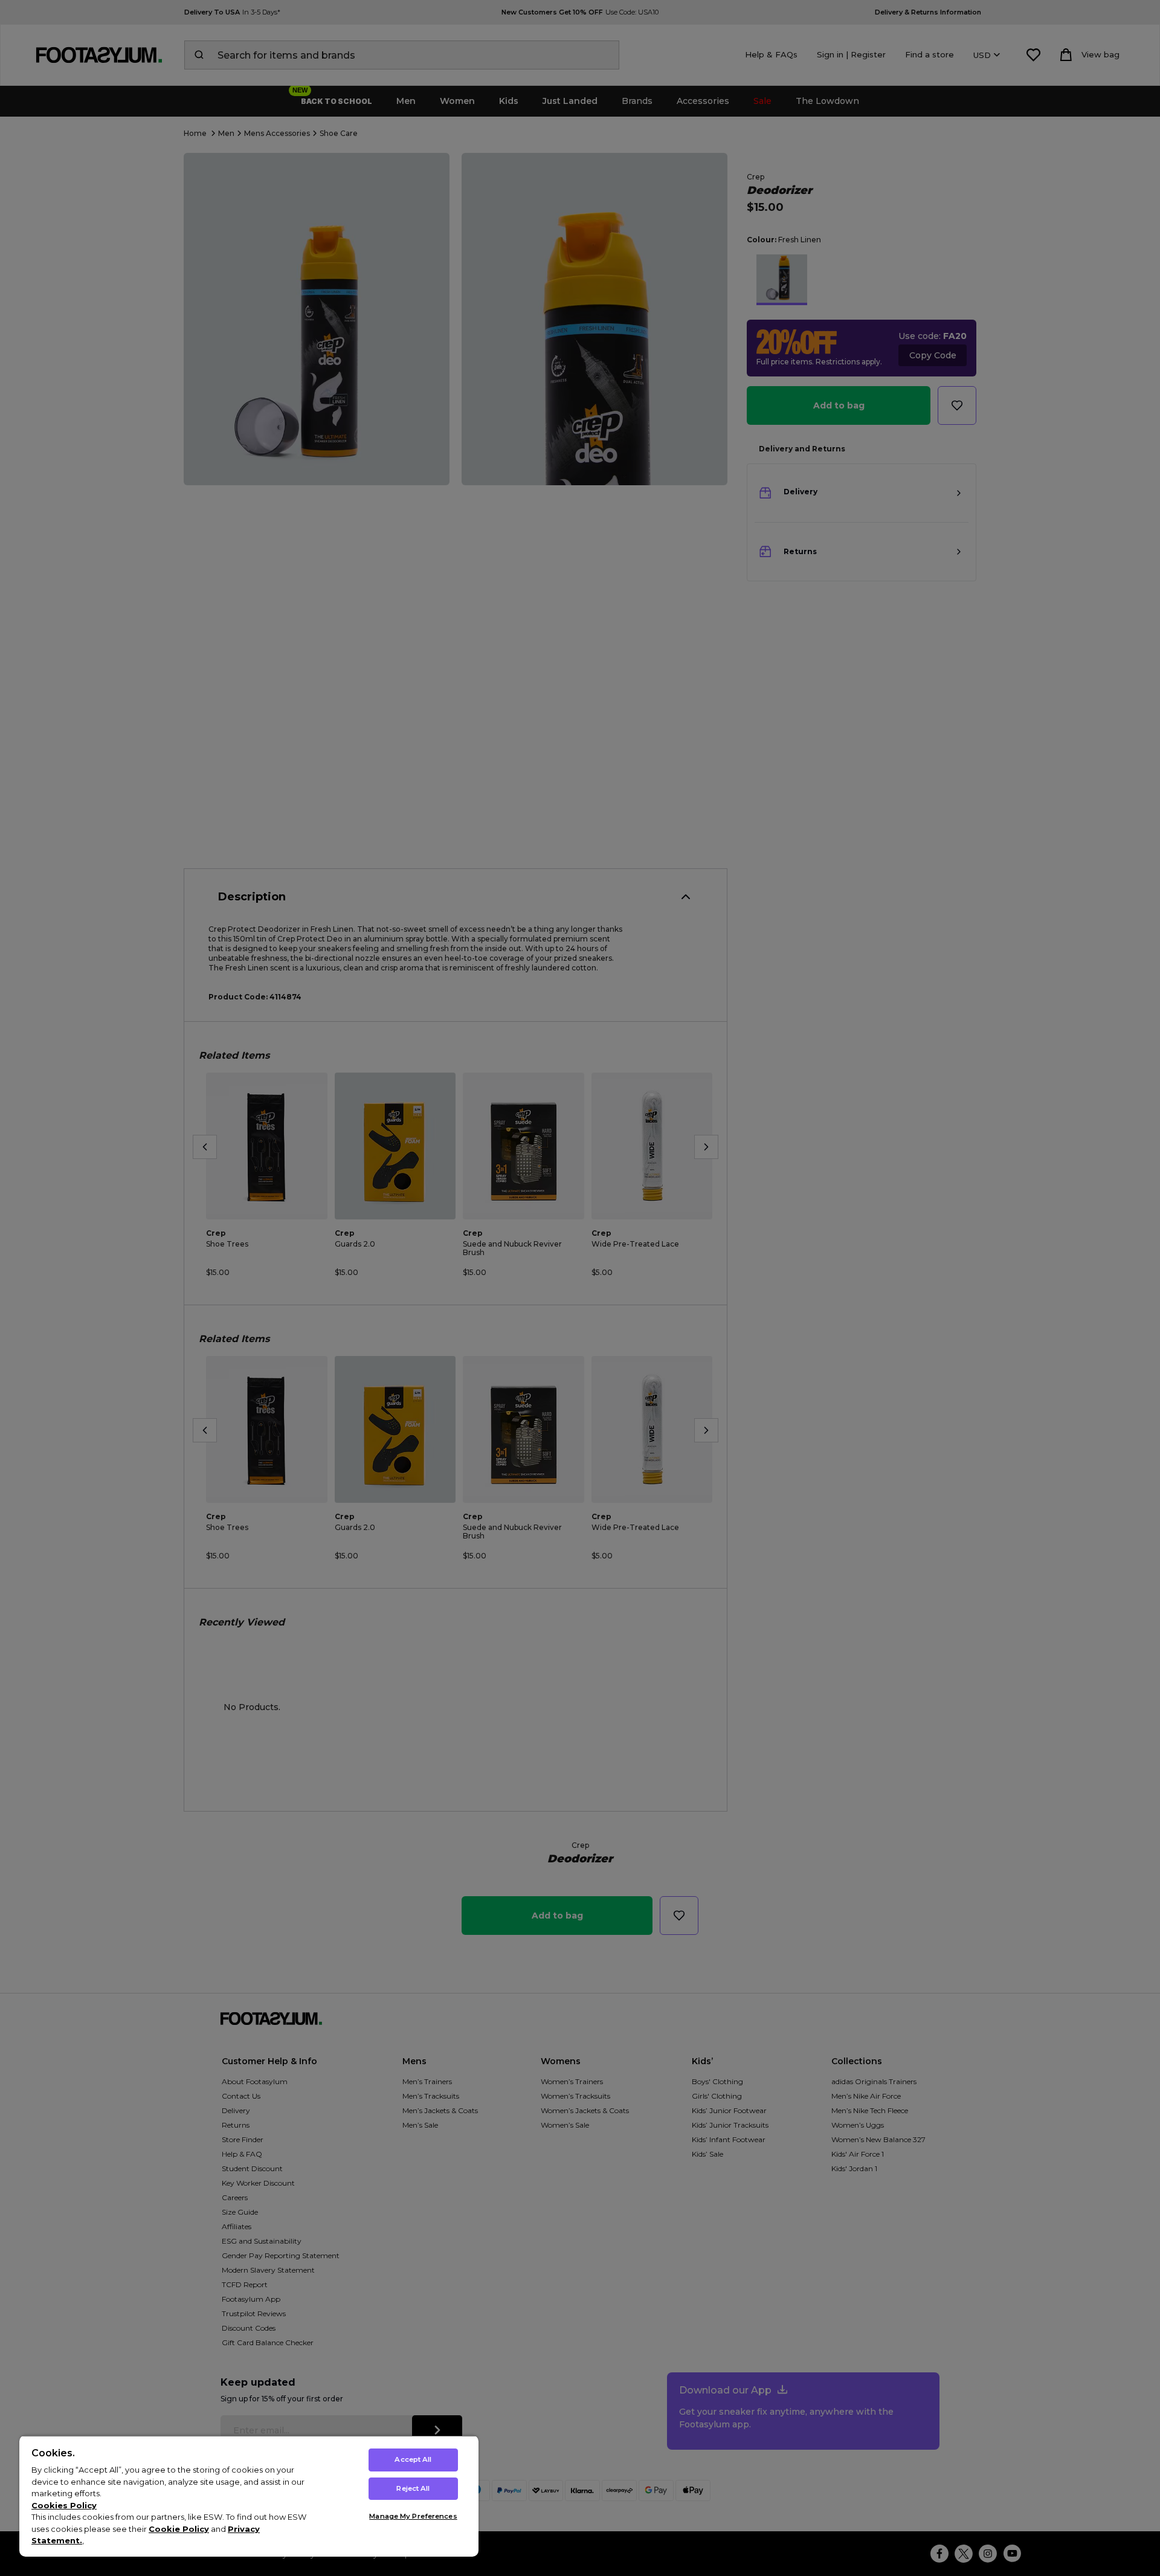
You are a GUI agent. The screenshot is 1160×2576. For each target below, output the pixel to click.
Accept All (413, 2459)
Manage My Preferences (413, 2516)
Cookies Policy (64, 2505)
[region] (249, 2496)
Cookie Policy (179, 2529)
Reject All (413, 2488)
